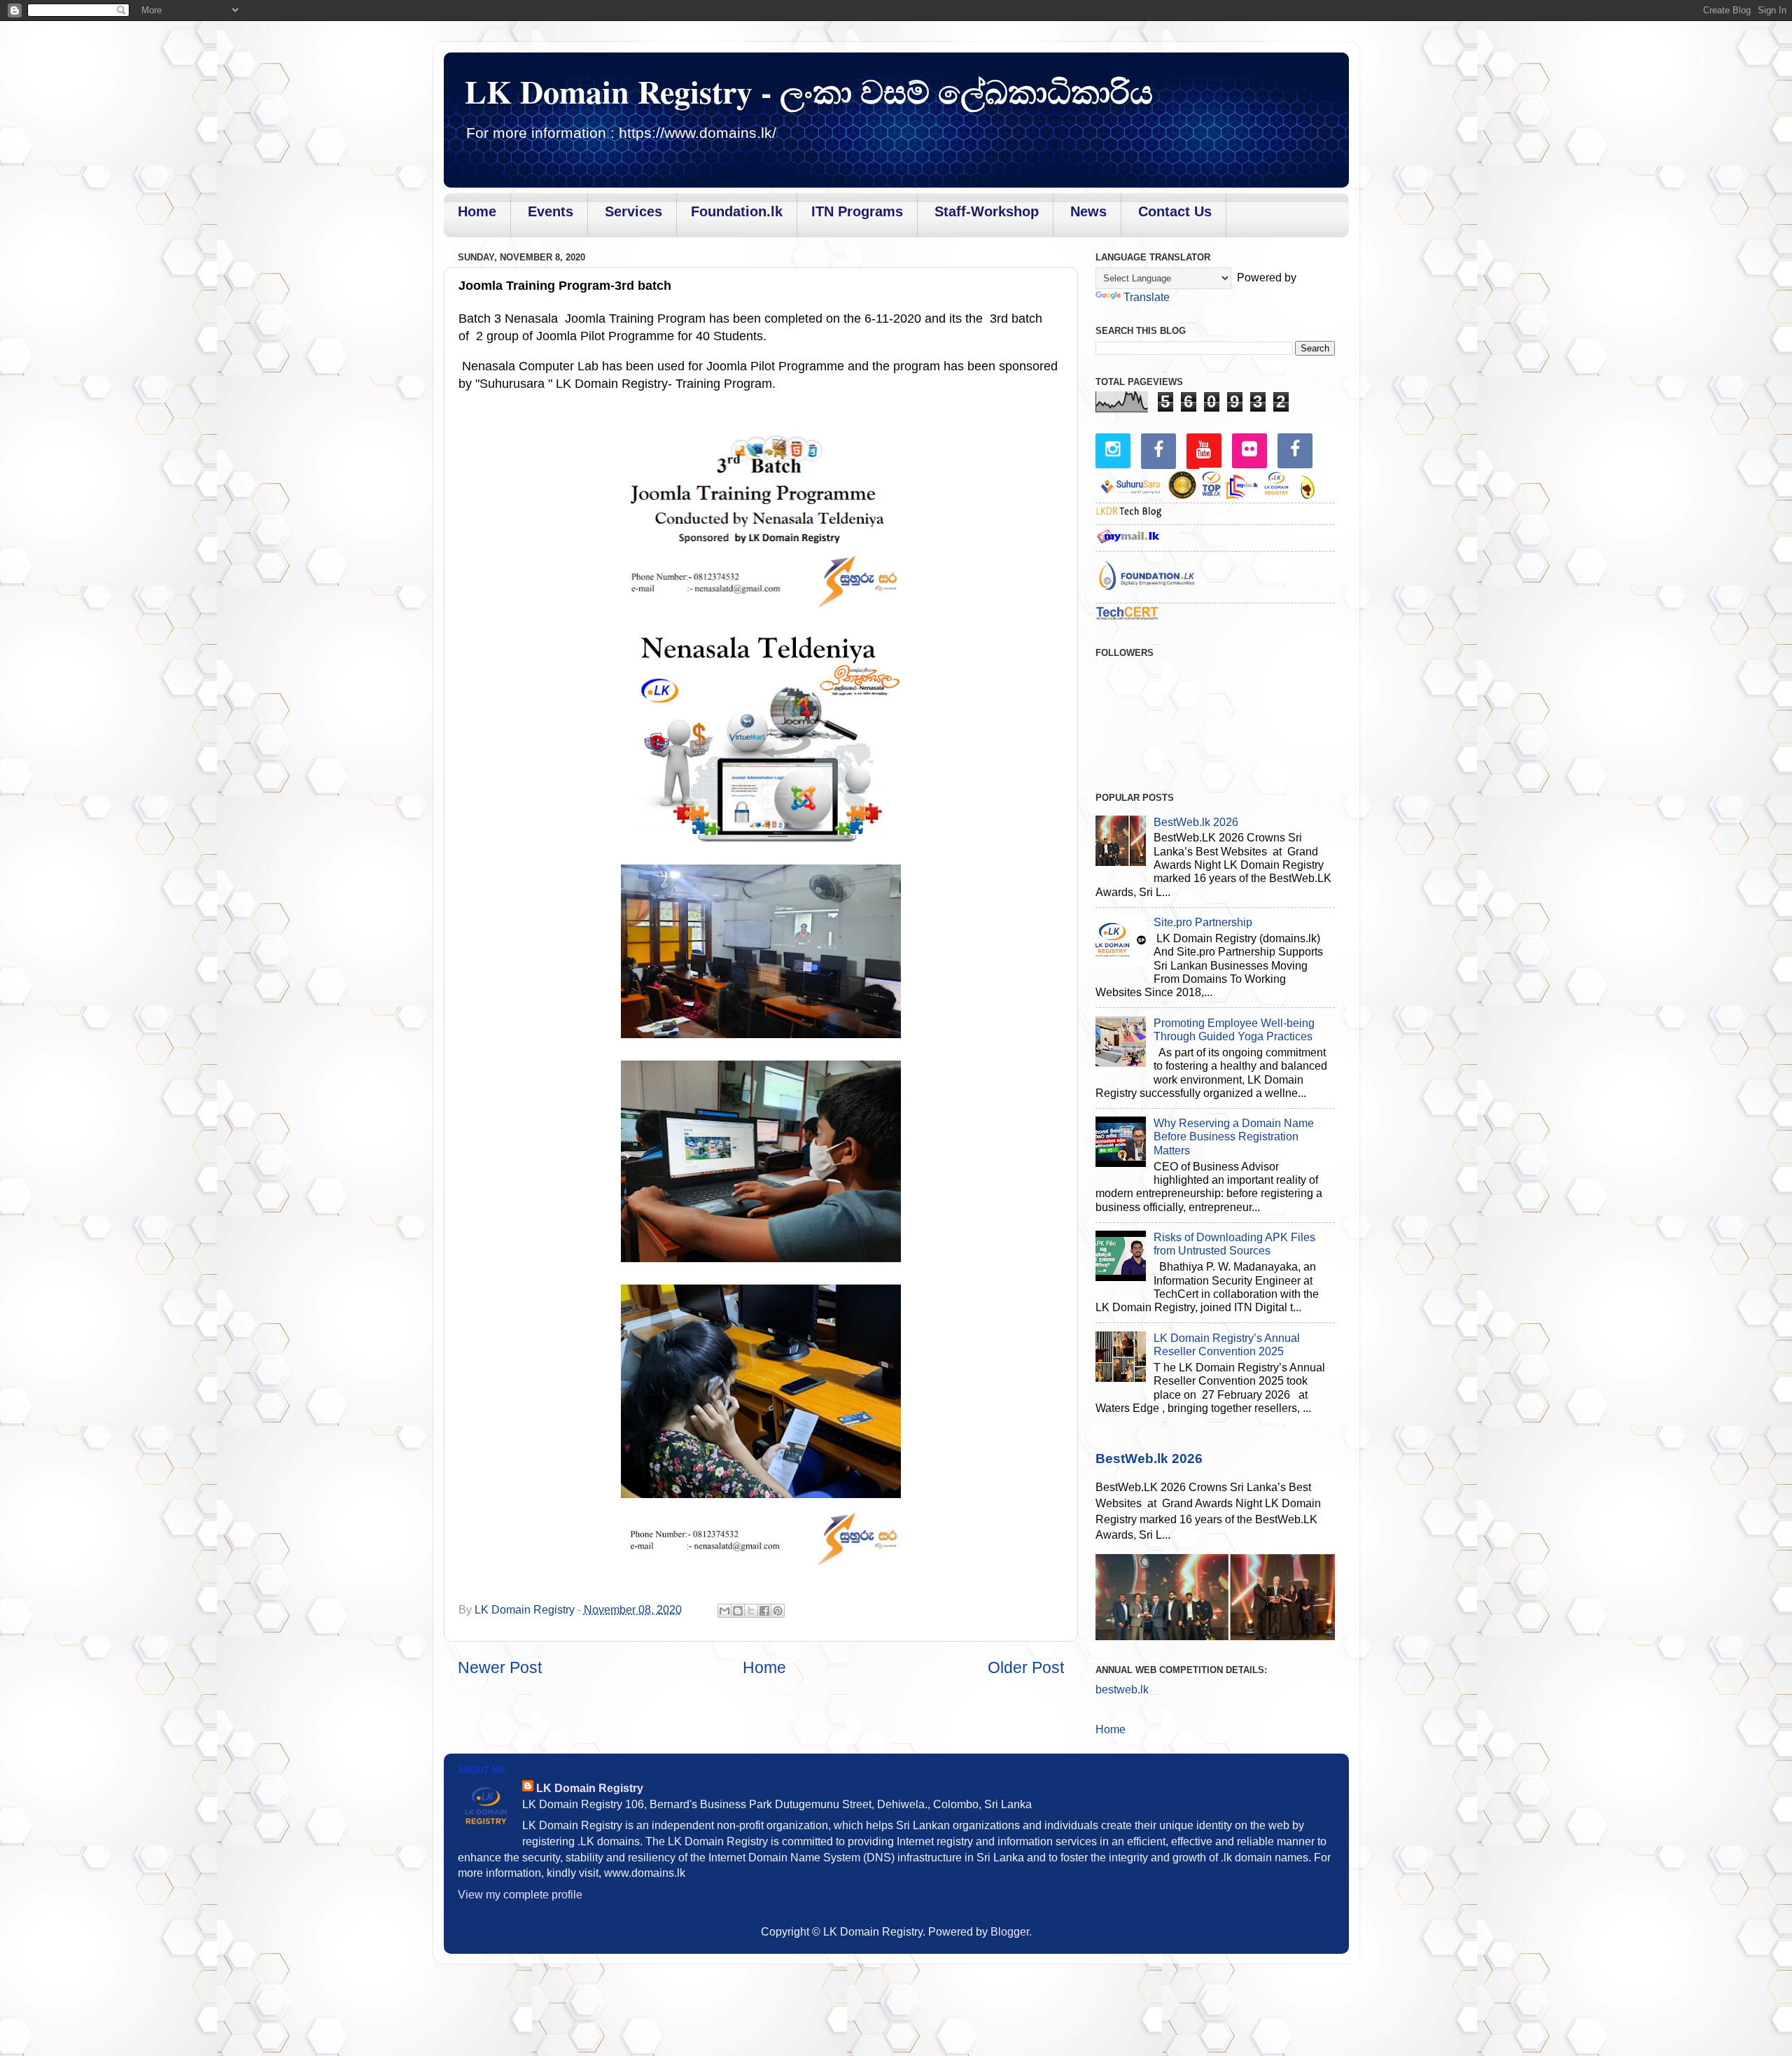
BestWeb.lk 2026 (1196, 822)
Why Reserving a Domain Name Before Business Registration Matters (1234, 1137)
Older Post (1026, 1667)
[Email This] (724, 1611)
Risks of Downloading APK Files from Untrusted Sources (1234, 1244)
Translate (1147, 297)
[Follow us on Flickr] (1249, 449)
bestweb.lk (1122, 1689)
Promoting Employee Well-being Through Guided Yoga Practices (1234, 1029)
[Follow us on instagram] (1113, 449)
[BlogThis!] (738, 1611)
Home (764, 1667)
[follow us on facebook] (1158, 450)
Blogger (1010, 1931)
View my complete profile (520, 1894)
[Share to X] (751, 1611)
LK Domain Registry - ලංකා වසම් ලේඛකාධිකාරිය (809, 91)
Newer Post (500, 1667)
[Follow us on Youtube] (1204, 450)
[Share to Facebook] (764, 1611)
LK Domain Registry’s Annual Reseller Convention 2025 (1227, 1344)
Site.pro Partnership (1203, 922)
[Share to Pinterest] (778, 1611)
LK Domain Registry (590, 1788)
